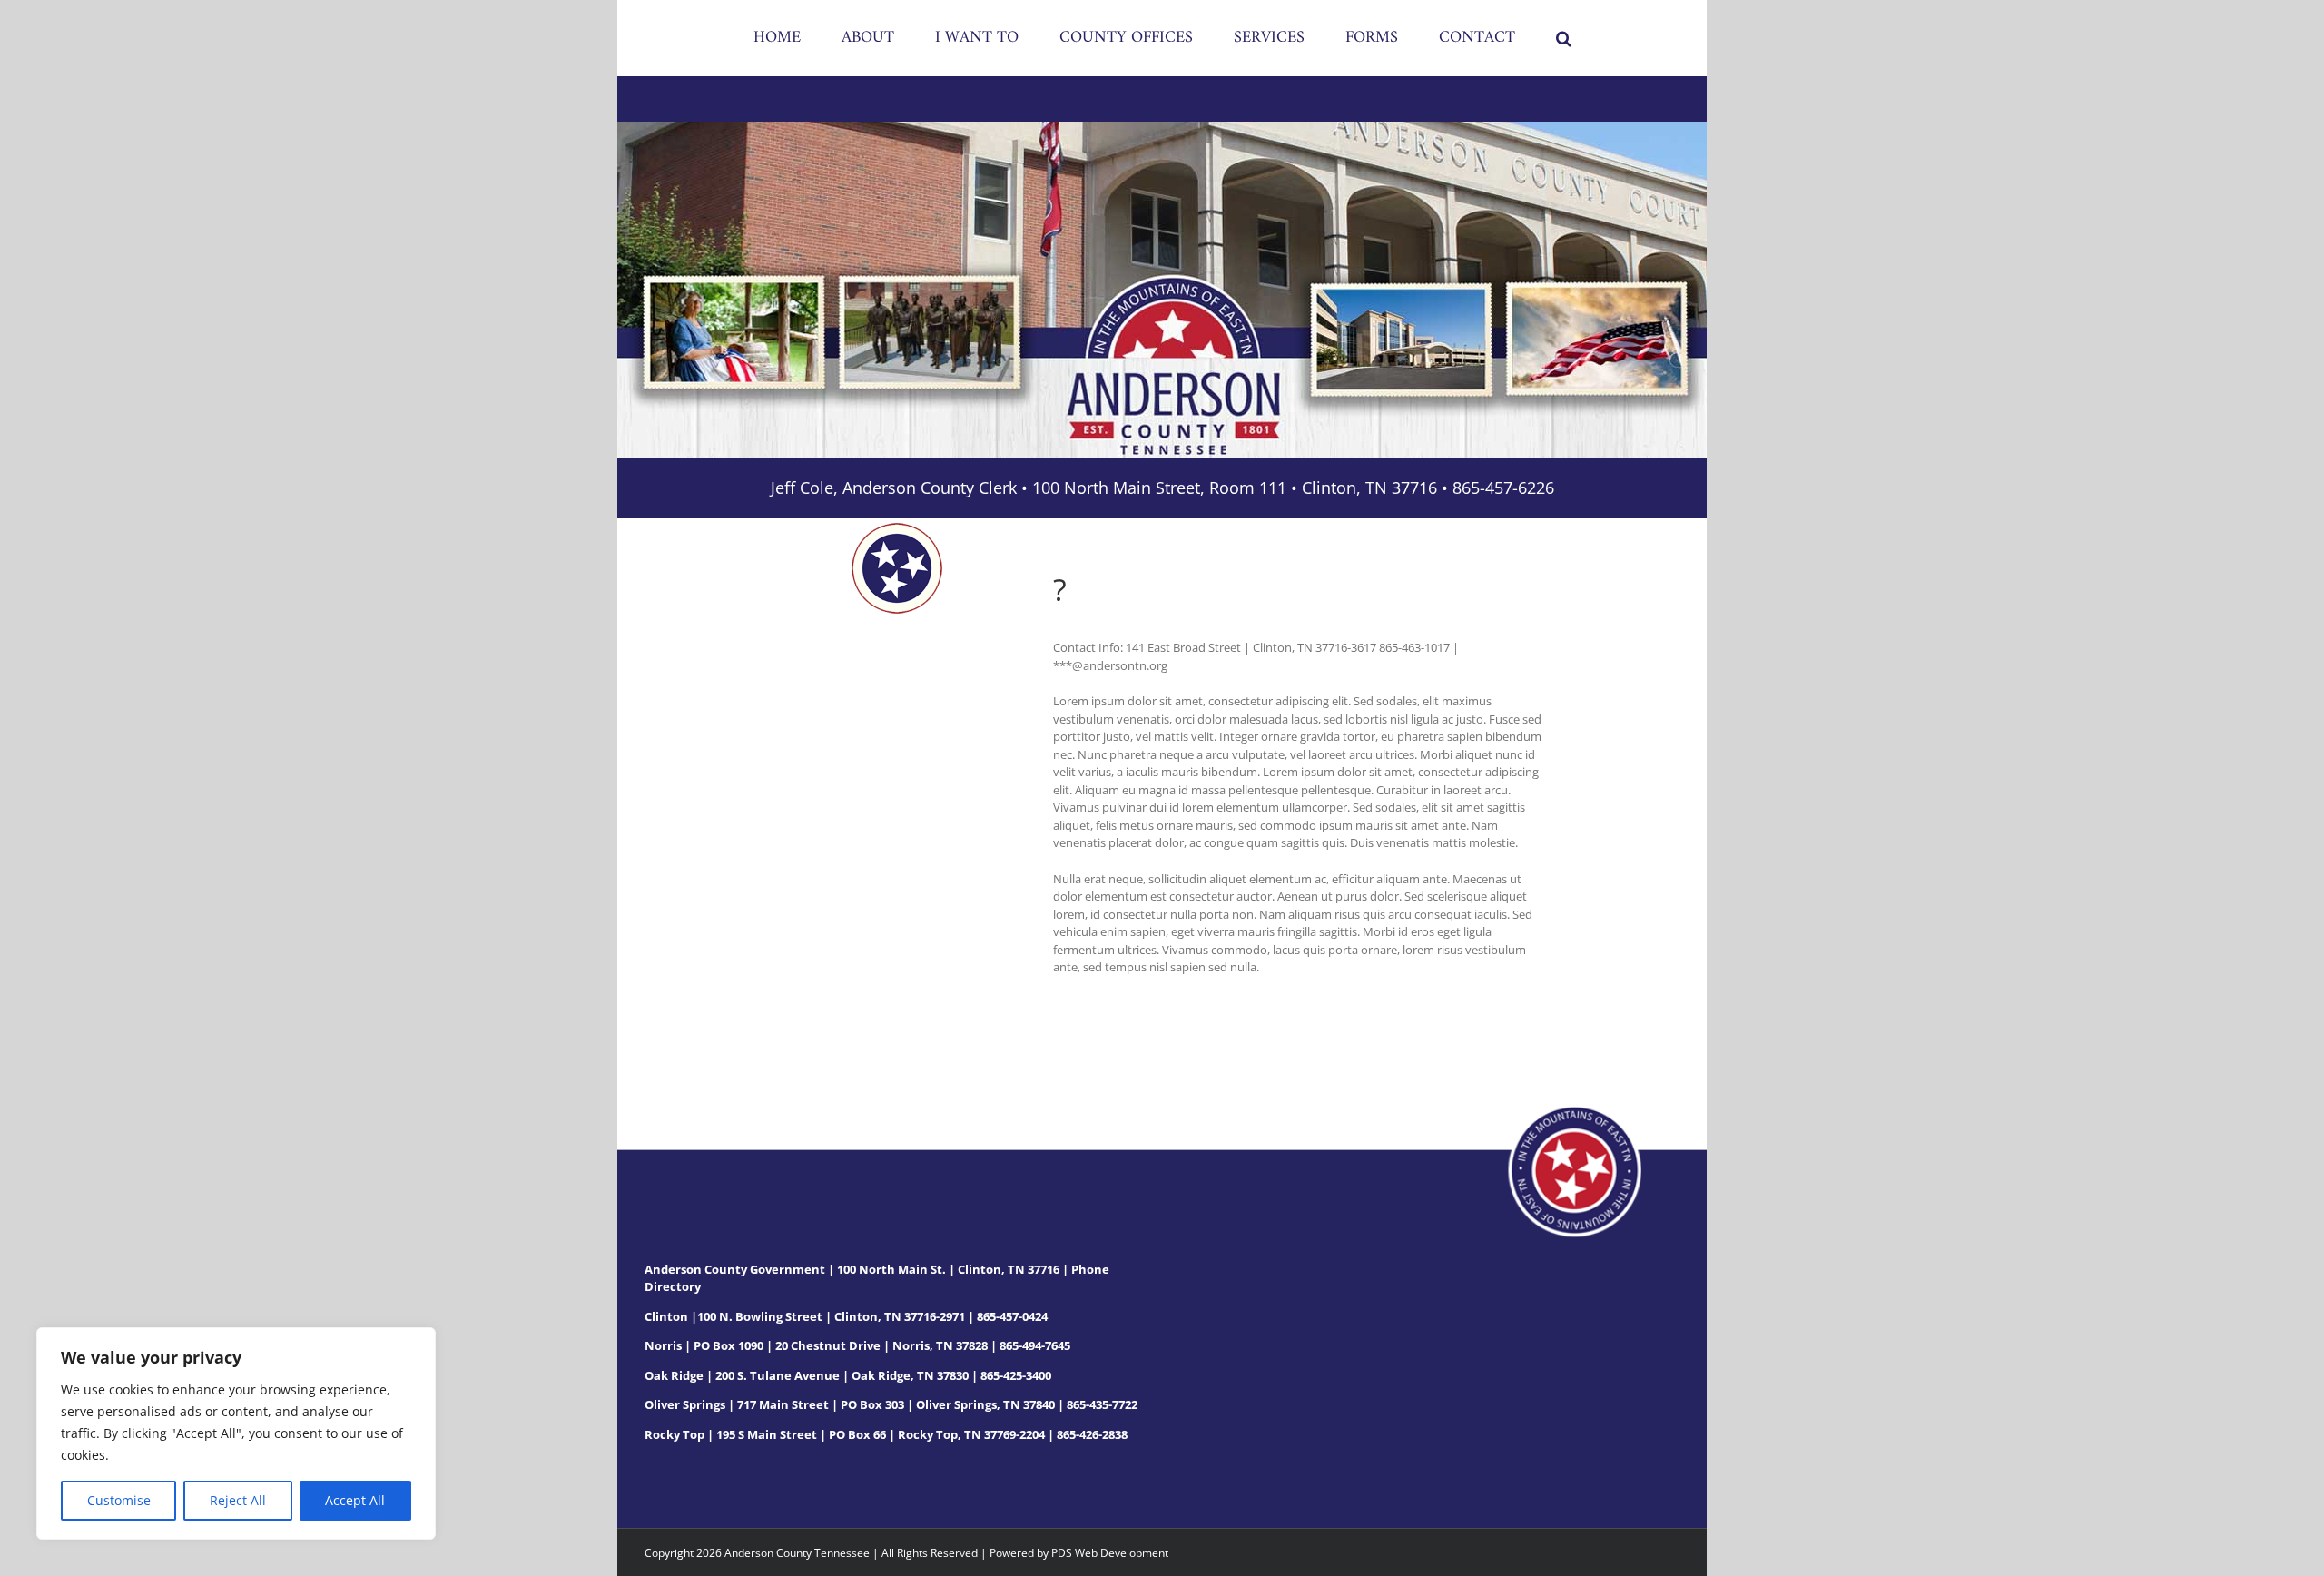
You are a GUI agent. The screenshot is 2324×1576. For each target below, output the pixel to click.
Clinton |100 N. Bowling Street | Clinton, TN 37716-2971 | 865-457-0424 (846, 1316)
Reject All (238, 1500)
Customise (119, 1500)
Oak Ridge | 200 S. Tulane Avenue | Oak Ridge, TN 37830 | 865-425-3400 (848, 1375)
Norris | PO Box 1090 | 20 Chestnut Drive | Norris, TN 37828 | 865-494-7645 (857, 1345)
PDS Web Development (1110, 1553)
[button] (1488, 38)
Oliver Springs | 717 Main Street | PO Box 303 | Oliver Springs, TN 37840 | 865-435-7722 (891, 1404)
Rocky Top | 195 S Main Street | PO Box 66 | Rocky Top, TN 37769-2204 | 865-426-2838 (886, 1434)
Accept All (355, 1500)
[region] (236, 1433)
